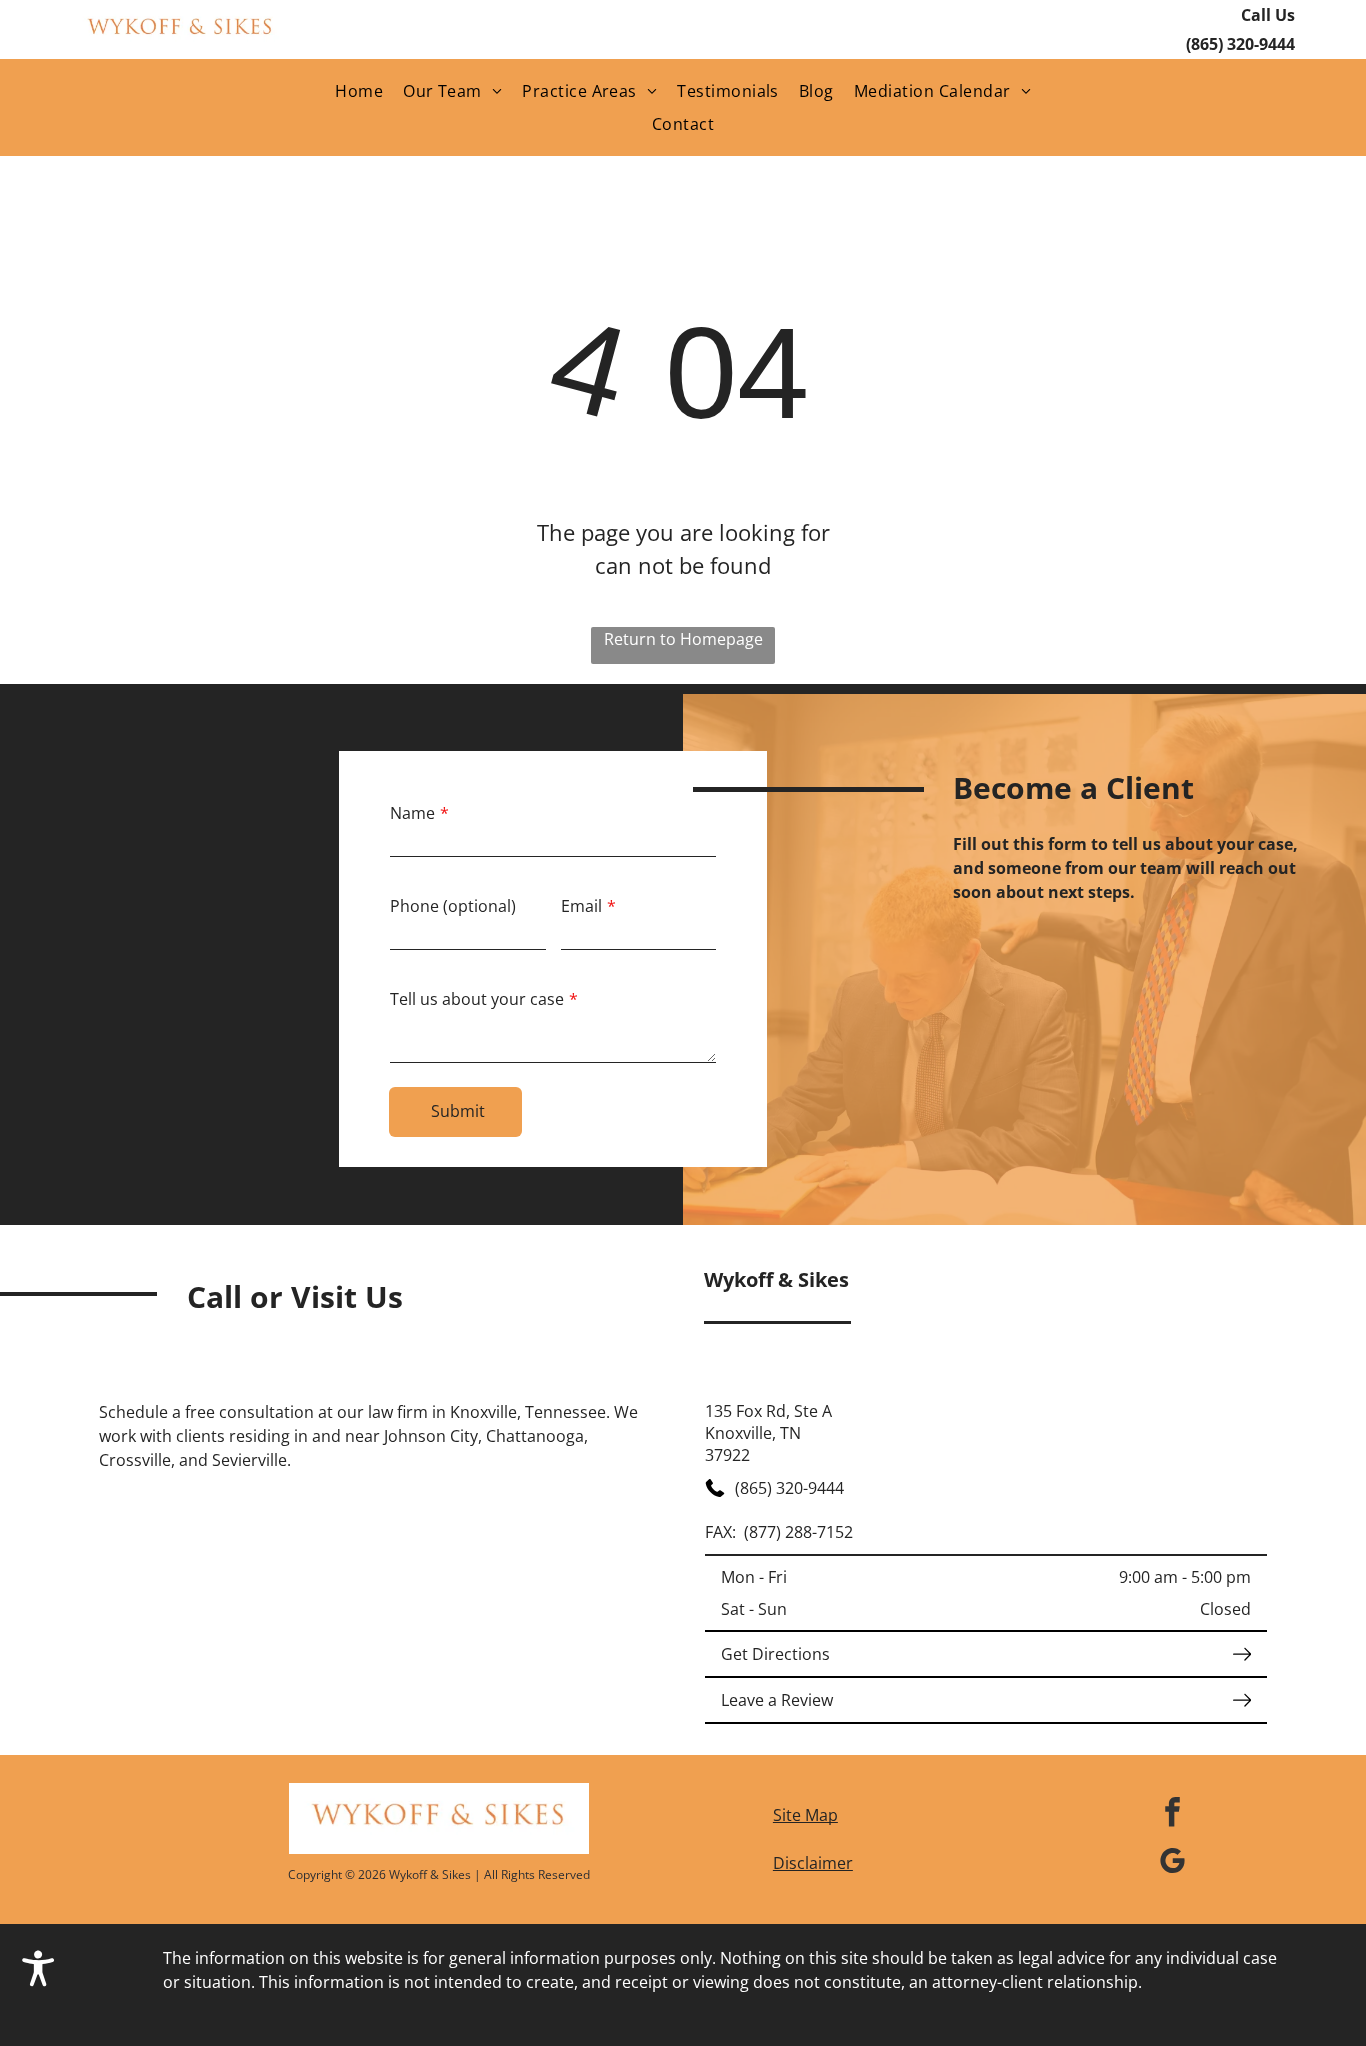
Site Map (805, 1815)
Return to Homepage (683, 639)
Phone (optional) (453, 906)
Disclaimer (813, 1863)
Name (412, 813)
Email (581, 906)
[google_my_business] (1173, 1863)
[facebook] (1173, 1814)
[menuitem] (359, 91)
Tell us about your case (477, 999)
